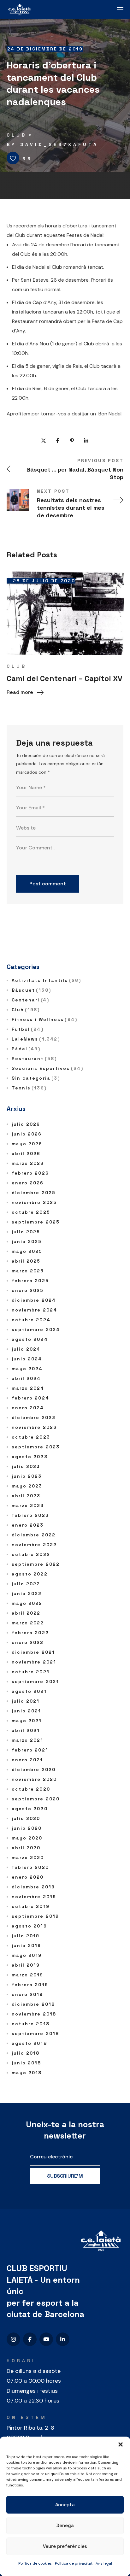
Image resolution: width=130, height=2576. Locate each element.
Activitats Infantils (46, 980)
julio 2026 (26, 1124)
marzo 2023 (28, 1505)
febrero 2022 (30, 1633)
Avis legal (104, 2563)
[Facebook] (30, 2339)
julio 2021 (26, 1701)
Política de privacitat (74, 2563)
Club (17, 135)
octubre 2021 (31, 1672)
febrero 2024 (30, 1398)
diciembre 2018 (33, 2004)
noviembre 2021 (34, 1662)
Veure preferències (65, 2546)
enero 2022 (28, 1642)
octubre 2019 (31, 1906)
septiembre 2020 (36, 1799)
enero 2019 (27, 1994)
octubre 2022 (31, 1554)
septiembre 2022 (36, 1564)
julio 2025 (26, 1232)
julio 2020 (26, 1818)
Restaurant (34, 1059)
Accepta (65, 2505)
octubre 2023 (31, 1437)
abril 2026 (26, 1153)
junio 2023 (27, 1476)
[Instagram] (13, 2339)
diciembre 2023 (34, 1417)
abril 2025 (26, 1261)
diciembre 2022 (34, 1535)
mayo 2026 (27, 1144)
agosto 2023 (30, 1457)
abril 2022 (26, 1613)
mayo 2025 (27, 1251)
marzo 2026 (28, 1163)
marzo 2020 (28, 1857)
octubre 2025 (31, 1212)
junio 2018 (27, 2063)
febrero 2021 (30, 1750)
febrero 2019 (30, 1985)
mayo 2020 (27, 1838)
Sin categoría (36, 1078)
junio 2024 (27, 1359)
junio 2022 (27, 1593)
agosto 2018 (29, 2043)
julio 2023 (26, 1466)
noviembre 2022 (34, 1545)
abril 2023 (26, 1496)
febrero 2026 (30, 1173)
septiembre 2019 (35, 1916)
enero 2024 (28, 1408)
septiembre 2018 (35, 2033)
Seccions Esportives (47, 1068)
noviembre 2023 (34, 1427)
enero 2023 (28, 1525)
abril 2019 (26, 1965)
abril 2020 (26, 1848)
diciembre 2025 (34, 1193)
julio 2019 (26, 1936)
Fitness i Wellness (44, 1019)
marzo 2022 (28, 1623)
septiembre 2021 (35, 1681)
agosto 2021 (29, 1691)
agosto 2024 (30, 1339)
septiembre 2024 (36, 1329)
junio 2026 (27, 1134)
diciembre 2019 (33, 1887)
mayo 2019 (27, 1955)
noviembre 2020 (34, 1779)
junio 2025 (27, 1241)
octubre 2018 (31, 2024)
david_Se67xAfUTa (59, 144)
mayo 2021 (27, 1721)
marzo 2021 (28, 1740)
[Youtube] (46, 2339)
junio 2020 (27, 1828)
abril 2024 (26, 1378)
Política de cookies (35, 2563)
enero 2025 (28, 1290)
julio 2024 (26, 1349)
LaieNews (36, 1039)
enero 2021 (27, 1760)
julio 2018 (26, 2053)
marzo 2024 (28, 1388)
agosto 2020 (30, 1809)
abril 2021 (26, 1730)
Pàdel (26, 1049)
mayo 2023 (27, 1486)
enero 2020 (28, 1877)
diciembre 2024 (34, 1300)
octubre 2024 (31, 1320)
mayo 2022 (27, 1603)
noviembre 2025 (34, 1202)
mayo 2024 (27, 1369)
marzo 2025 (28, 1271)
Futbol (28, 1029)
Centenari (30, 1000)
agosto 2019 (29, 1926)
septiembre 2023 (36, 1447)
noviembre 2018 (34, 2014)
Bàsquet (31, 990)
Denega (65, 2525)
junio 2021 (27, 1711)
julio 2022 (26, 1584)
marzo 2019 (28, 1975)
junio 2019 (27, 1945)
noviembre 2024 (34, 1310)
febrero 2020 (30, 1867)
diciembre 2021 (33, 1652)
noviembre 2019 (34, 1897)
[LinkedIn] (63, 2339)
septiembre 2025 (36, 1222)
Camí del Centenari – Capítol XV (65, 678)
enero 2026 (28, 1183)
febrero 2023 (30, 1515)
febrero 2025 (30, 1281)
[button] (121, 2444)
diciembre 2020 (34, 1769)
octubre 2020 (31, 1789)
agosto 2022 (30, 1574)
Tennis (29, 1088)
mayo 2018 (27, 2073)
